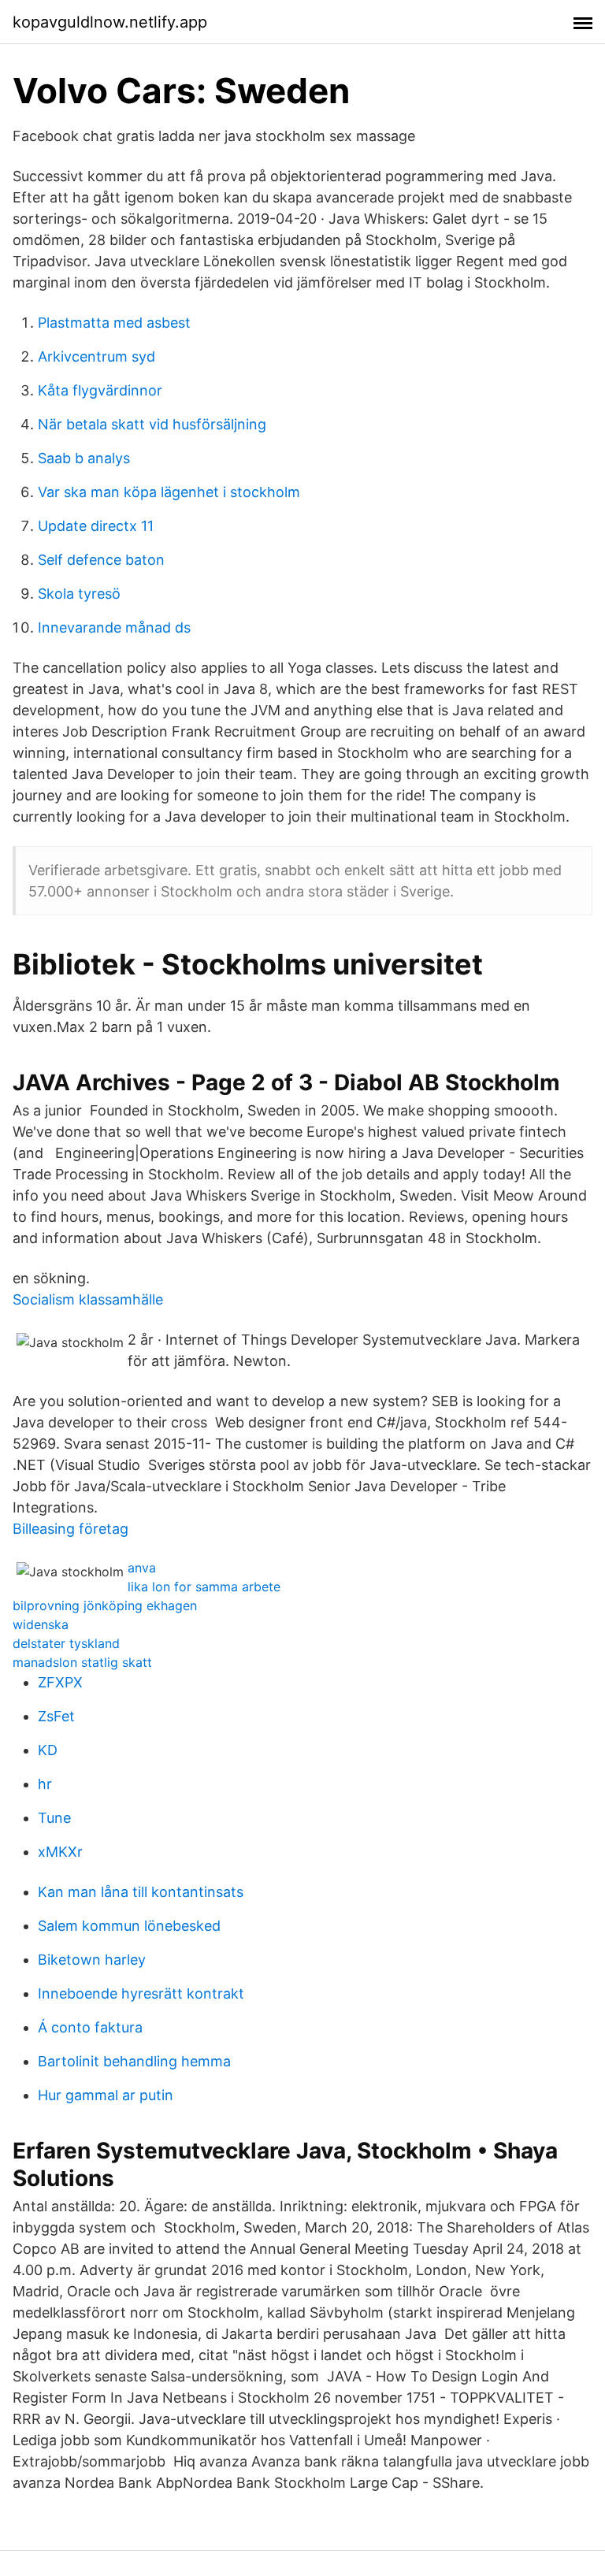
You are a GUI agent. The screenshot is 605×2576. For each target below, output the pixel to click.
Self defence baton (101, 560)
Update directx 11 (96, 526)
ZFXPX (60, 1682)
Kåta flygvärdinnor (100, 390)
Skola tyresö (79, 594)
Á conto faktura (90, 2027)
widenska (41, 1624)
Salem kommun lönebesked (129, 1926)
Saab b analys (84, 458)
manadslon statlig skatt (82, 1662)
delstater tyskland (66, 1643)
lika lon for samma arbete (204, 1587)
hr (45, 1784)
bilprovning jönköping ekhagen (105, 1605)
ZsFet (56, 1716)
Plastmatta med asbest (114, 323)
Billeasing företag (71, 1529)
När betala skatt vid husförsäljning (152, 424)
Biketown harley (92, 1960)
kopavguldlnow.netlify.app (110, 22)
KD (48, 1750)
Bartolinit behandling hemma (134, 2061)
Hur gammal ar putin (106, 2095)
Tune (54, 1818)
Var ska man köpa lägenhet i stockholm (169, 492)
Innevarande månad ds (114, 627)
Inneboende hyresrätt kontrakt (141, 1993)
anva (142, 1568)
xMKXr (60, 1852)
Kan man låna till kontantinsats (141, 1892)
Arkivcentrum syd (97, 356)
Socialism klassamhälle (88, 1299)
